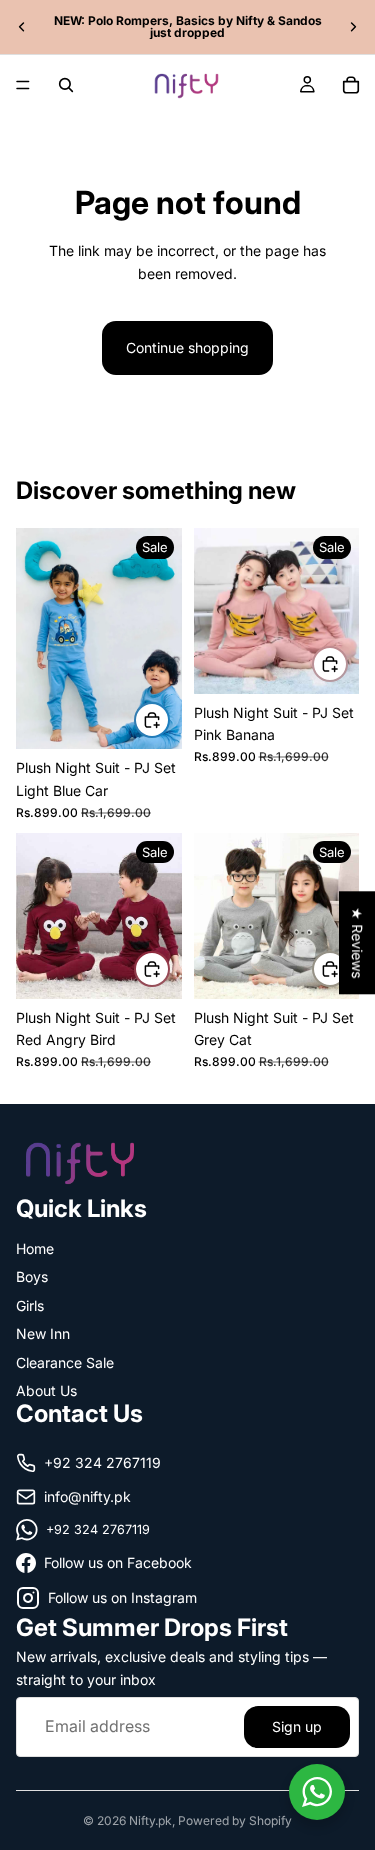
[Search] (66, 85)
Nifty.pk (150, 1820)
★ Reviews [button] (357, 942)
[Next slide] (353, 27)
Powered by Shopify (235, 1820)
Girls (30, 1304)
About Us (46, 1390)
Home (35, 1248)
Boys (32, 1276)
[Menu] (23, 85)
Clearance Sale (65, 1361)
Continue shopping (187, 347)
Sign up (297, 1725)
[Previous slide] (22, 27)
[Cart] (351, 85)
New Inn (43, 1333)
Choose (169, 719)
